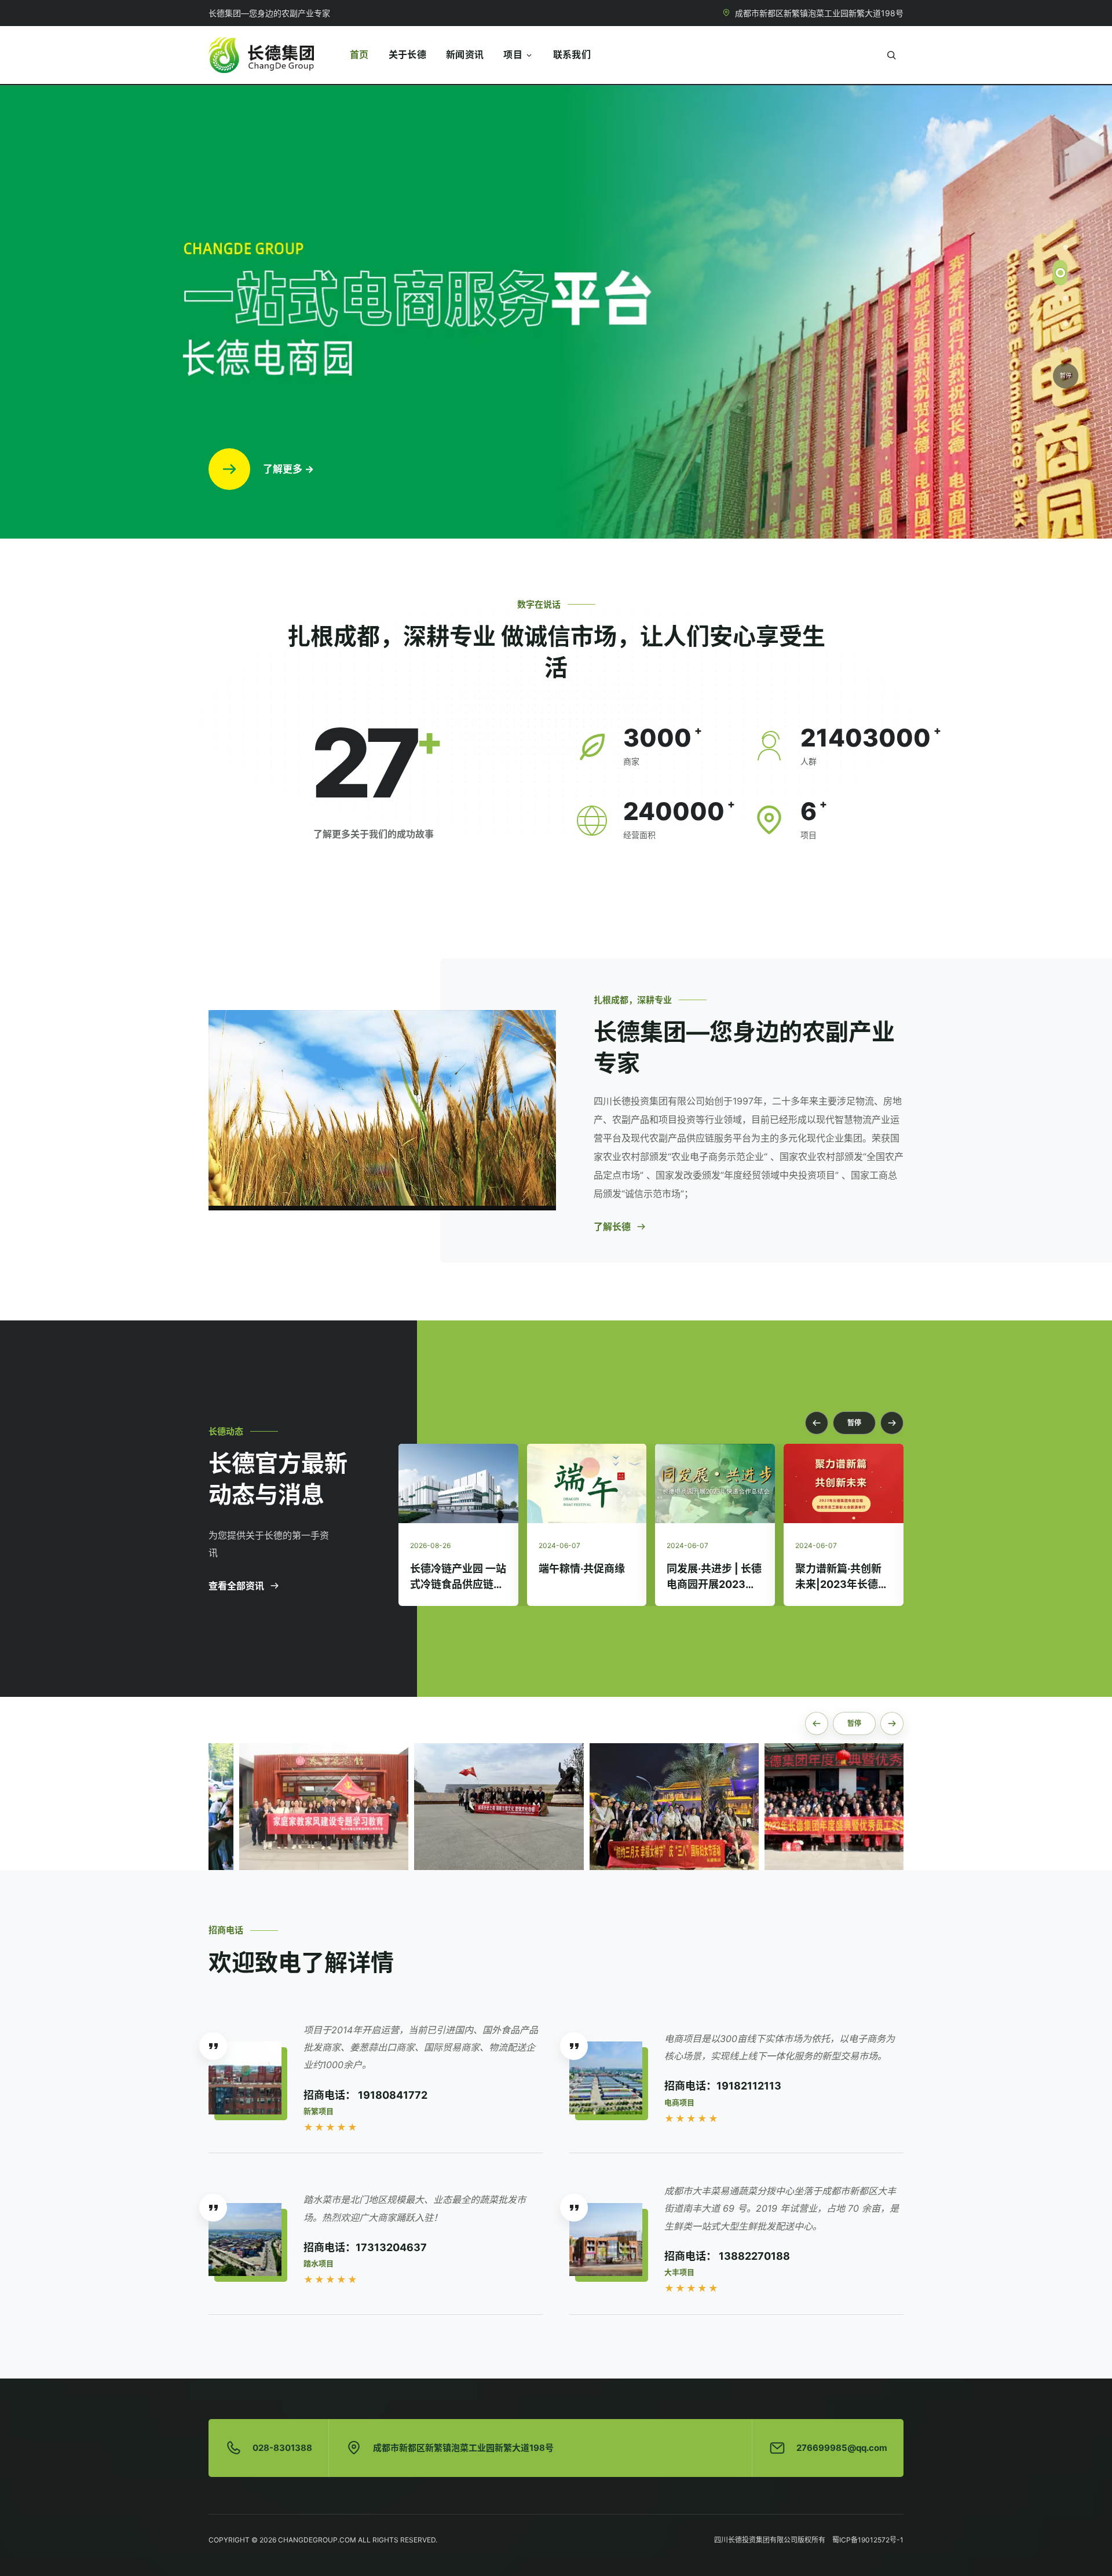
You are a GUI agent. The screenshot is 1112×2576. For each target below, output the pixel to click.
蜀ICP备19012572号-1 (868, 2540)
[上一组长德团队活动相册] (817, 1724)
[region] (556, 311)
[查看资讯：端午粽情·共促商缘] (458, 1483)
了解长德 (612, 1227)
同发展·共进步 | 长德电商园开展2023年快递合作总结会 (586, 1584)
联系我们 (572, 54)
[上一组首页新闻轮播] (817, 1423)
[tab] (1066, 247)
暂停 (1066, 375)
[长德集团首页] (261, 55)
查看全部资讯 (236, 1586)
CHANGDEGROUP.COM (317, 2540)
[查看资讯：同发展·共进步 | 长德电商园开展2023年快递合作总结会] (586, 1483)
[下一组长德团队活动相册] (892, 1724)
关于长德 (407, 54)
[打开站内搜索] (891, 55)
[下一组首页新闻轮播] (892, 1423)
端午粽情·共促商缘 (453, 1569)
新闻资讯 (465, 54)
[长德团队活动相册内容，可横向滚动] (556, 1807)
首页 (359, 54)
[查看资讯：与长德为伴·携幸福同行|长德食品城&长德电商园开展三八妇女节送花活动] (844, 1483)
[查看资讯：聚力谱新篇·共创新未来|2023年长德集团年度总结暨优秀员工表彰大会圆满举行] (715, 1483)
